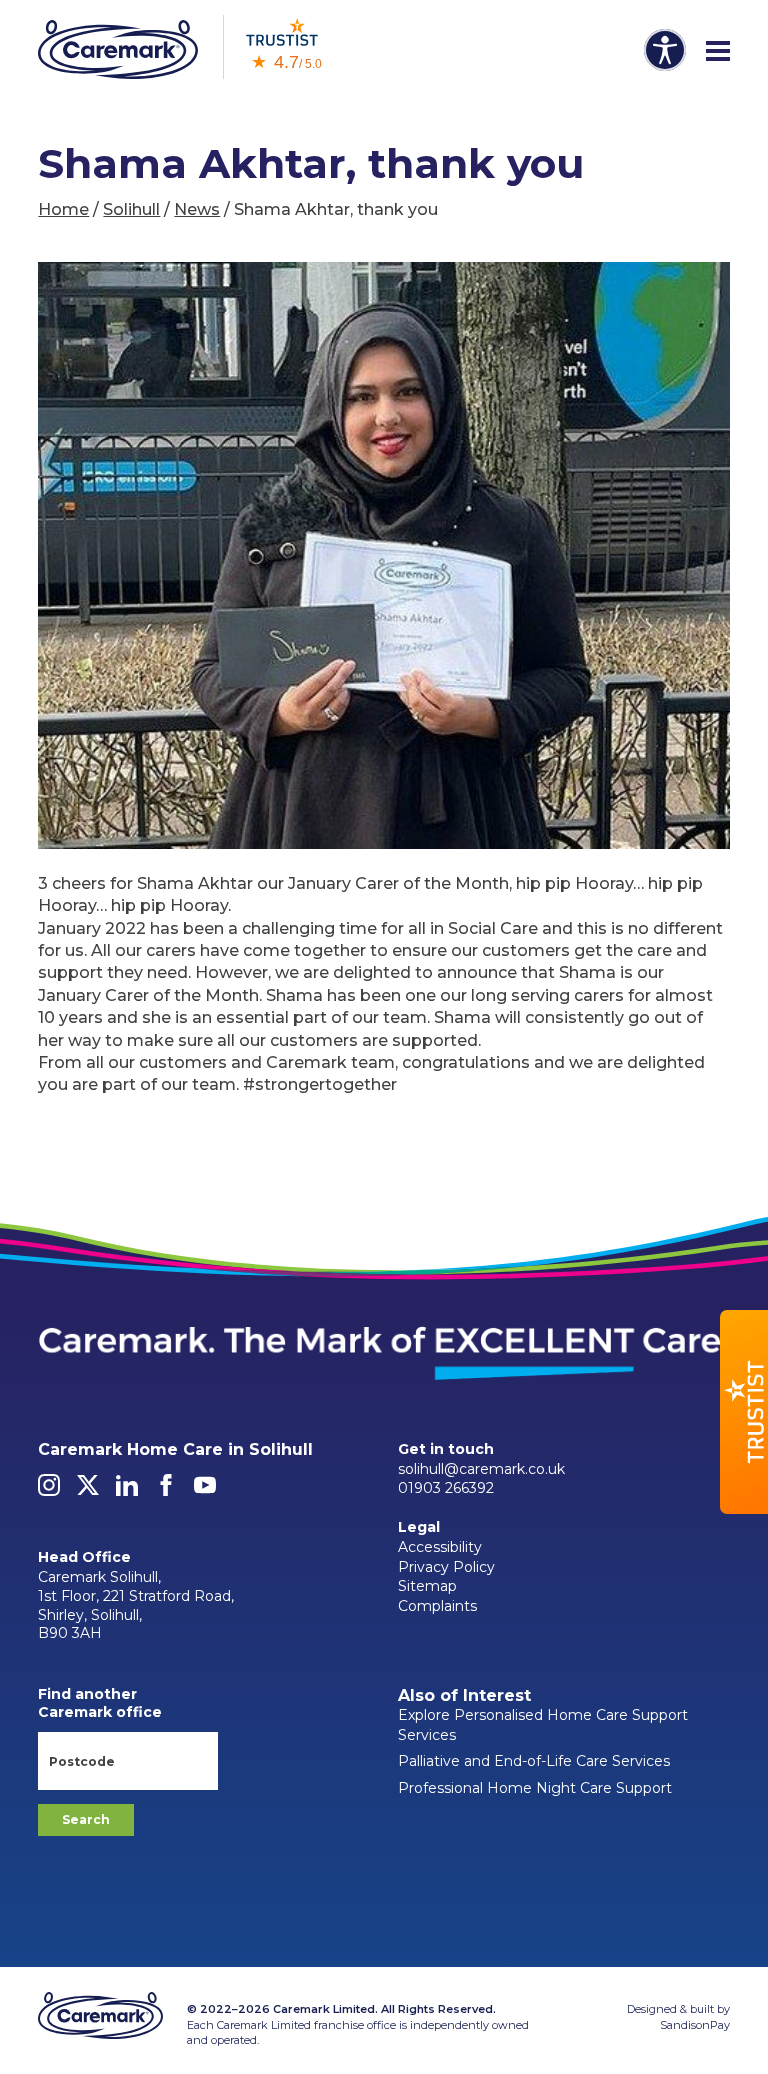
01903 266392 (446, 1488)
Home (63, 209)
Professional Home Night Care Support (535, 1788)
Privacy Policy (446, 1567)
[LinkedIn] (127, 1491)
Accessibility (440, 1547)
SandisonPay (695, 2025)
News (197, 209)
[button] (744, 1412)
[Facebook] (166, 1491)
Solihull (131, 209)
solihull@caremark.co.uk (481, 1469)
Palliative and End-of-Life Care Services (534, 1761)
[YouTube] (205, 1491)
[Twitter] (88, 1491)
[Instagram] (49, 1491)
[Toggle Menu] (718, 52)
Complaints (437, 1606)
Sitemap (427, 1586)
